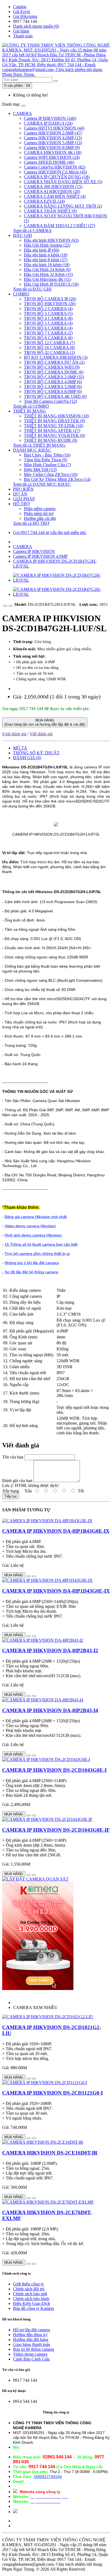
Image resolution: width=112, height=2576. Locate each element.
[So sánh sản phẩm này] (11, 606)
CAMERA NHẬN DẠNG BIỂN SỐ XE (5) (63, 182)
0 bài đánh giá (14, 734)
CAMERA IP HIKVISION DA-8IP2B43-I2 (50, 1651)
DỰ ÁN (20, 494)
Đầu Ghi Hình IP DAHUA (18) (51, 284)
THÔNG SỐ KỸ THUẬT (36, 753)
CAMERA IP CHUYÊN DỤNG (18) (57, 177)
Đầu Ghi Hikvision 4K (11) (48, 279)
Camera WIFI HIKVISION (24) (52, 157)
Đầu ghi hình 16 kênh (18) (47, 265)
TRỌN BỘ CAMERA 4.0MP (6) (53, 382)
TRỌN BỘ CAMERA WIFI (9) (52, 367)
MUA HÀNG (45, 722)
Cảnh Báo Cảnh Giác (32, 2359)
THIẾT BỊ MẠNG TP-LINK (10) (54, 426)
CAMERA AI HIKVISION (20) (52, 191)
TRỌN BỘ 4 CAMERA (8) (48, 318)
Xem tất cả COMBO (31, 406)
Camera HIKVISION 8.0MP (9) (52, 148)
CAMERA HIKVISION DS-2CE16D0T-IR (50, 2153)
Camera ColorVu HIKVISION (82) (55, 167)
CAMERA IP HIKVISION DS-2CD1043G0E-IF (56, 1830)
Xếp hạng (11, 1491)
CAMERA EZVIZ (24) (44, 201)
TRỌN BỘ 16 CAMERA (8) (49, 348)
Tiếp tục (11, 1496)
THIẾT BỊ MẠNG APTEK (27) (52, 431)
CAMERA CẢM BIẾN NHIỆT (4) (55, 196)
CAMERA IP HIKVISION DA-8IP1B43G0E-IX (56, 1531)
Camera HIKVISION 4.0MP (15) (53, 138)
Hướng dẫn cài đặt (40, 518)
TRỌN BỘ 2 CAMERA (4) (48, 309)
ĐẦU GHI (22, 235)
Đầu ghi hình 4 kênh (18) (46, 255)
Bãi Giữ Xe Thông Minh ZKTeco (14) (57, 479)
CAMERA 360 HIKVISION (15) (53, 187)
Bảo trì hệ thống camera (34, 2349)
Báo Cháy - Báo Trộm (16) (47, 455)
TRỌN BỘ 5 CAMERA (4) (48, 323)
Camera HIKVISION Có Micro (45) (55, 172)
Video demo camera (30, 2354)
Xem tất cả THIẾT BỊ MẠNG (39, 445)
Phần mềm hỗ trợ (39, 513)
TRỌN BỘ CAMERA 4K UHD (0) (55, 396)
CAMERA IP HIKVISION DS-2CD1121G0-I (52, 2093)
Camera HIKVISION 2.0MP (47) (53, 133)
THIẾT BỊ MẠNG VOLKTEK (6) (55, 435)
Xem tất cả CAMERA (32, 231)
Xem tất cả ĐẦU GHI (32, 289)
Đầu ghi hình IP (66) (42, 250)
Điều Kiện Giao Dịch (32, 2303)
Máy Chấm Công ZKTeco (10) (51, 474)
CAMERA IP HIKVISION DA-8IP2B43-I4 (50, 1710)
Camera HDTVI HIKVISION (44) (54, 128)
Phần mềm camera (40, 509)
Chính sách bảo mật (30, 2294)
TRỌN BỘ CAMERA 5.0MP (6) (53, 387)
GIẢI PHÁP (24, 499)
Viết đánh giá (41, 734)
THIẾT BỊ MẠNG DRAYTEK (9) (55, 421)
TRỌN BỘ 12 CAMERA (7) (49, 343)
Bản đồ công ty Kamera (34, 2308)
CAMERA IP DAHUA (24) (48, 123)
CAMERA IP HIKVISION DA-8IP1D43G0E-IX (56, 1591)
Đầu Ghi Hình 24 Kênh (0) (47, 270)
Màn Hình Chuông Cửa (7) (47, 465)
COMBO (21, 294)
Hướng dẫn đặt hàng (31, 2340)
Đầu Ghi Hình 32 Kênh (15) (48, 274)
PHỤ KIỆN (23, 489)
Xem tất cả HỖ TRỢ (31, 523)
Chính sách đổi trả (29, 2289)
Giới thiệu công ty (29, 2284)
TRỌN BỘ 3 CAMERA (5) (48, 313)
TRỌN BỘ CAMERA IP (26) (50, 299)
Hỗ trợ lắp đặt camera (32, 2330)
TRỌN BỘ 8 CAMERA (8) (48, 338)
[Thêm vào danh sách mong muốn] (5, 606)
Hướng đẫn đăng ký (30, 2335)
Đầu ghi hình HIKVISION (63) (51, 240)
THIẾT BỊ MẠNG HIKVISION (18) (56, 416)
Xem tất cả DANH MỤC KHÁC (42, 484)
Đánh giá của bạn (17, 1481)
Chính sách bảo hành (31, 2299)
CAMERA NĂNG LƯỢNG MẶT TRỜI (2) (63, 206)
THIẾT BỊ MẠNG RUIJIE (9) (51, 440)
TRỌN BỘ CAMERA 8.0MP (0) (53, 392)
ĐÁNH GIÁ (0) (27, 758)
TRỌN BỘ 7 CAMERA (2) (48, 333)
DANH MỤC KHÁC (32, 450)
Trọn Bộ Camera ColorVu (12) (50, 401)
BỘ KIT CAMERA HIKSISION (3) (56, 357)
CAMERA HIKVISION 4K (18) (53, 152)
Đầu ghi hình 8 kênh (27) (46, 260)
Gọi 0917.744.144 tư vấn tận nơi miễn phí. (50, 532)
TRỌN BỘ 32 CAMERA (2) (49, 352)
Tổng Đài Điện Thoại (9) (46, 460)
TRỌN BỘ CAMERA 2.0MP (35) (54, 377)
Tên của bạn (13, 1457)
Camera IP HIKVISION (34, 551)
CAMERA (23, 113)
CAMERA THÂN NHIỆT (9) (50, 211)
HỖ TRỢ (21, 504)
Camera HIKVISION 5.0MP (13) (53, 143)
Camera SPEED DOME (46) (49, 162)
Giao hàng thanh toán (32, 2344)
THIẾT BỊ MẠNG (29, 411)
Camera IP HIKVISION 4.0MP (40, 556)
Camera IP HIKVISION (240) (50, 118)
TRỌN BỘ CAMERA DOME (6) (54, 372)
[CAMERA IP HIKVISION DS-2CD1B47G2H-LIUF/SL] (61, 580)
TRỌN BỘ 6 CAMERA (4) (48, 328)
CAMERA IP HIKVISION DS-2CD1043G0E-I (54, 1770)
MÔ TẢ (20, 748)
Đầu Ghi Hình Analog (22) (47, 245)
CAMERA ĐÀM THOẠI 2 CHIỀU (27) (60, 226)
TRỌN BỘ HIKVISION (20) (50, 304)
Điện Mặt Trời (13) (40, 470)
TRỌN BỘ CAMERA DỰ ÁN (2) (54, 362)
